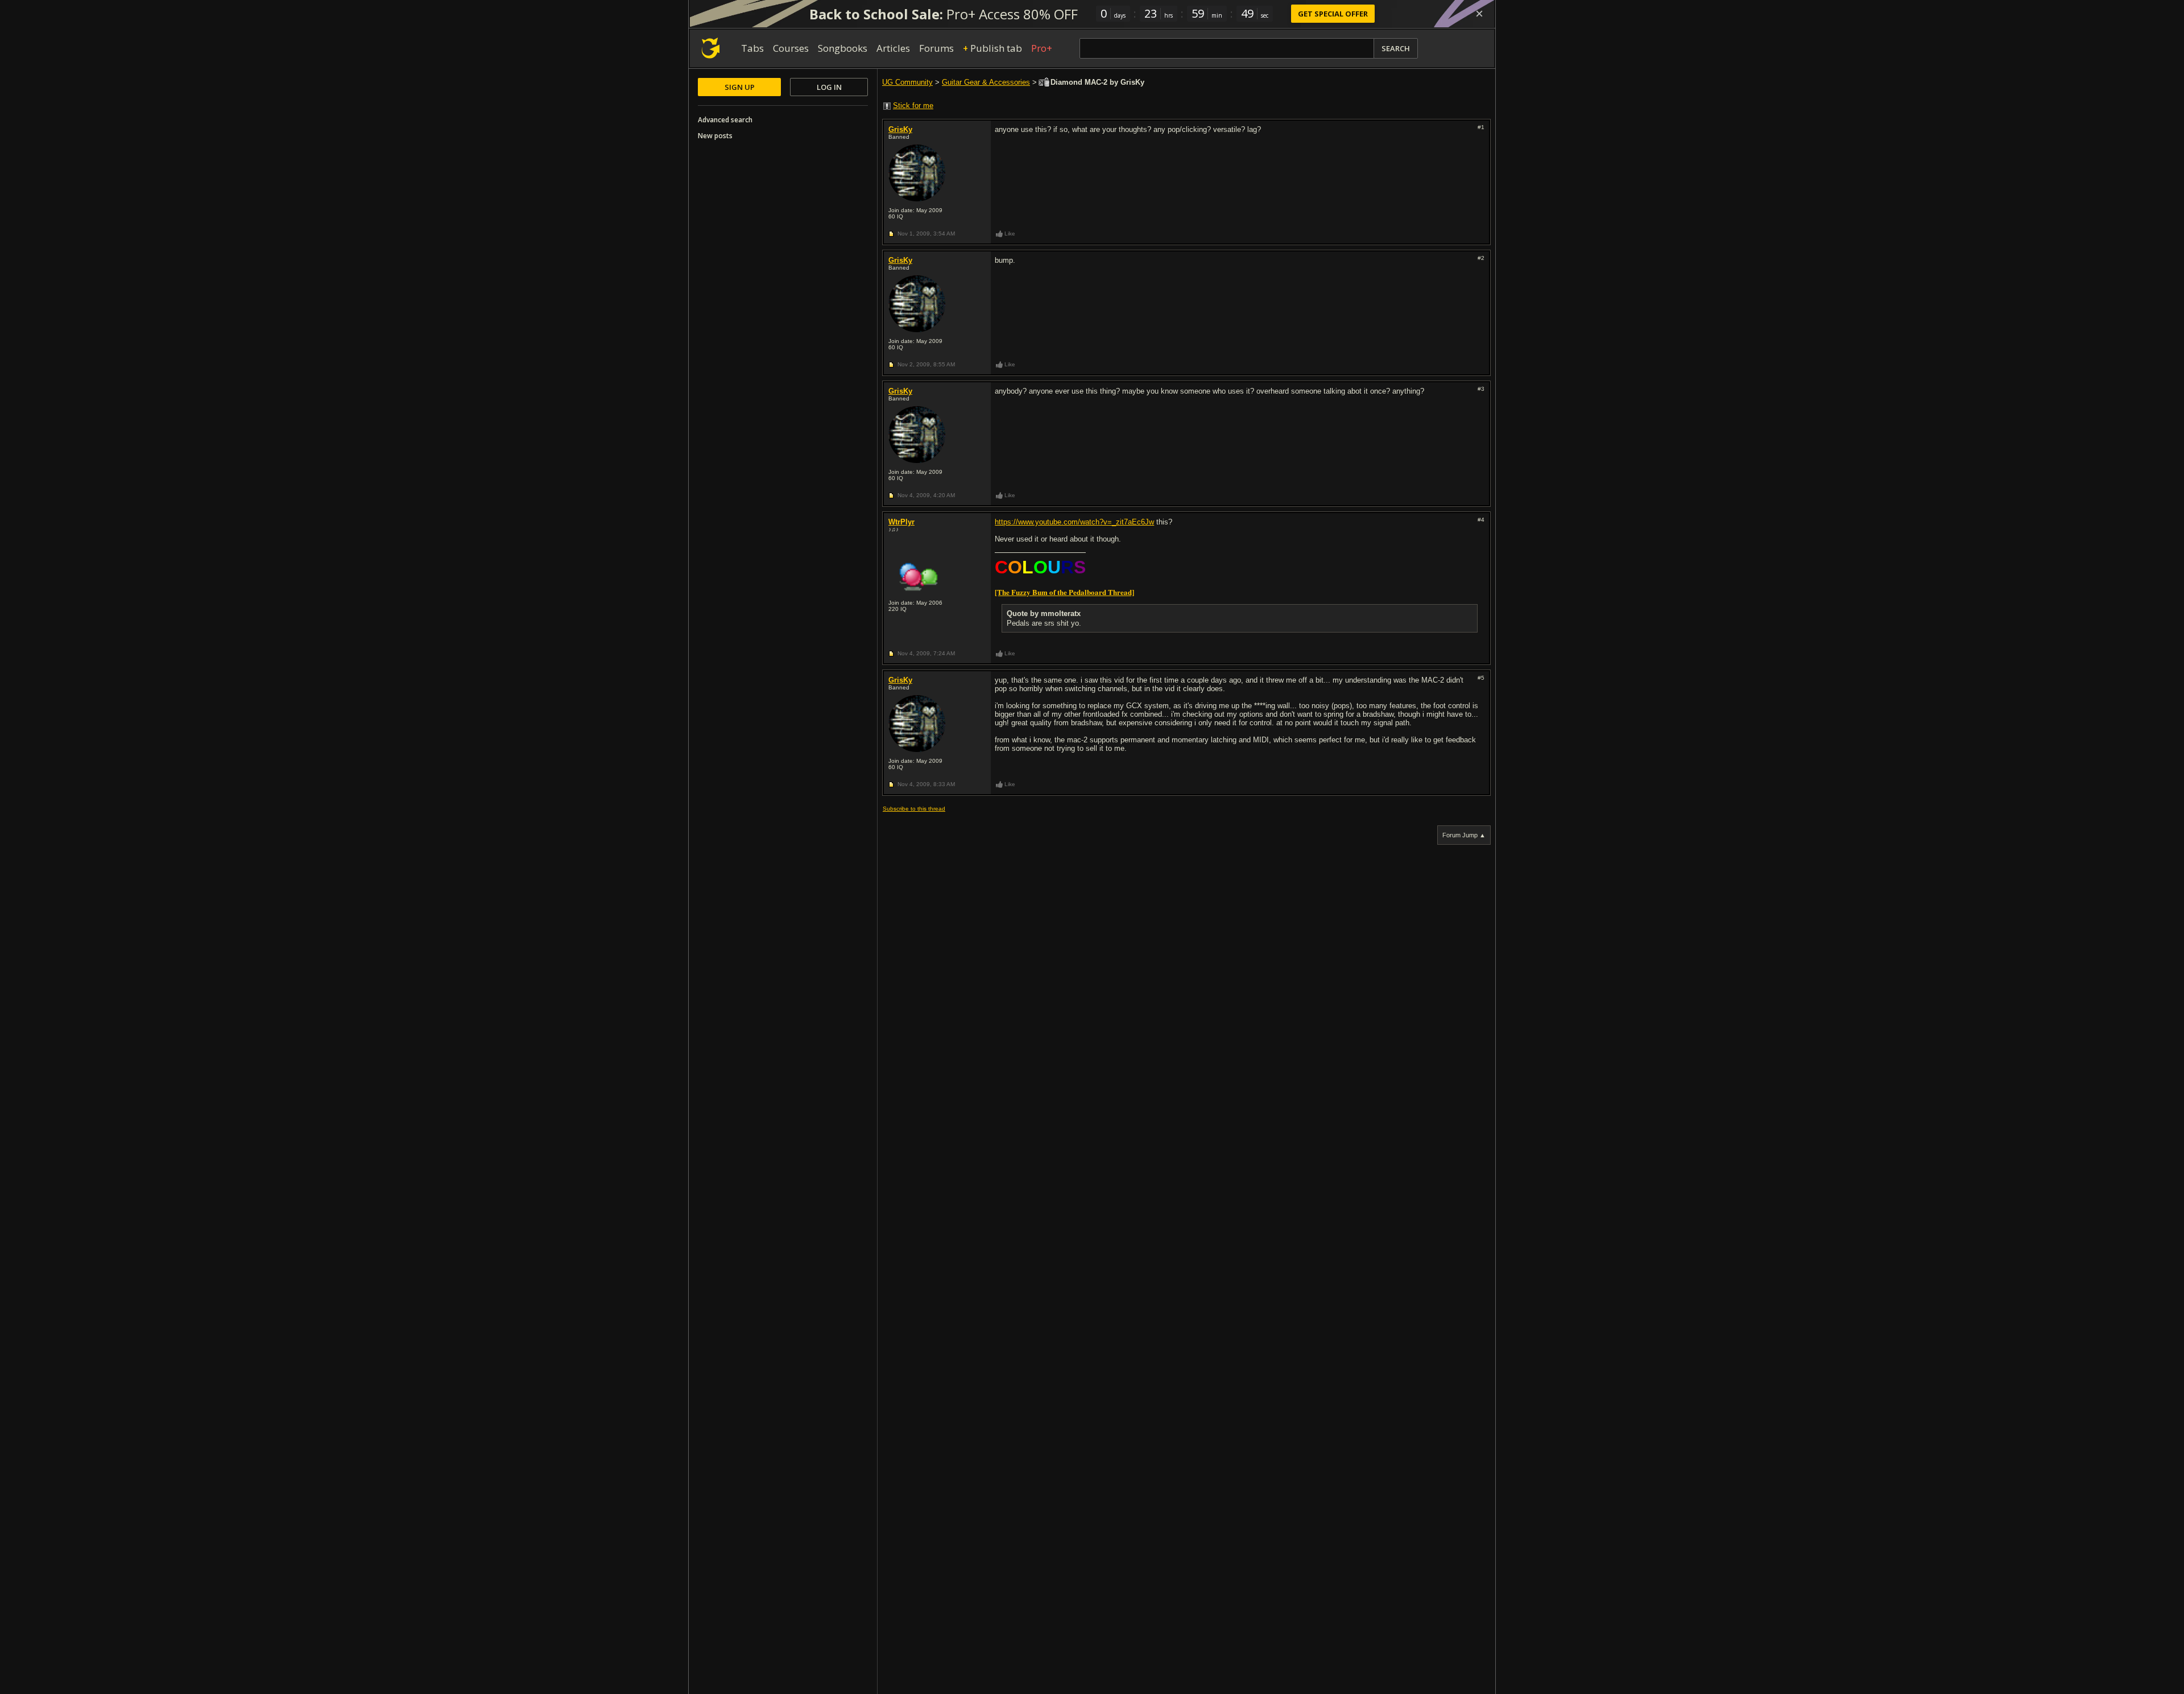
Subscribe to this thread (914, 809)
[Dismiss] (1479, 14)
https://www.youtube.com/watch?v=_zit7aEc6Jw (1074, 522)
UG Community (907, 82)
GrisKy (900, 129)
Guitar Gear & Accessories (986, 82)
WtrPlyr (901, 522)
